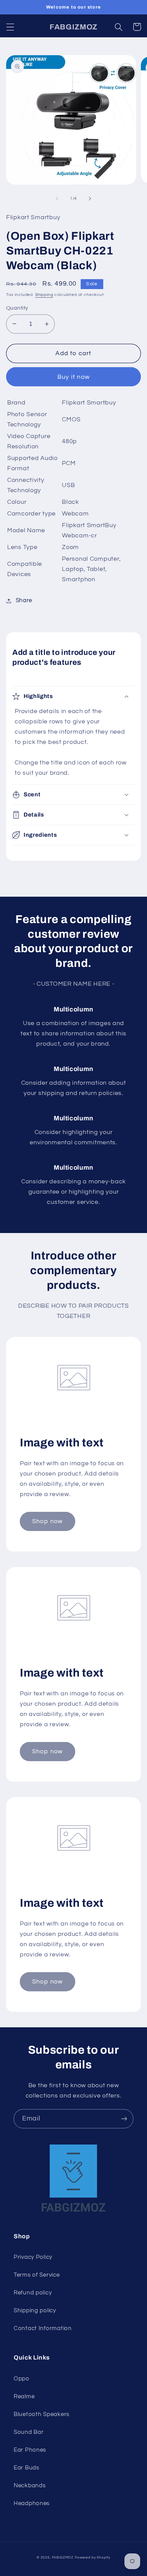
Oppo (22, 2379)
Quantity (17, 308)
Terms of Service (37, 2275)
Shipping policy (35, 2311)
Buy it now (73, 377)
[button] (10, 27)
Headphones (32, 2503)
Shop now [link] (48, 1521)
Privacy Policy (33, 2257)
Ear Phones (30, 2450)
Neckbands (30, 2486)
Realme (24, 2397)
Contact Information (43, 2328)
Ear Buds (26, 2468)
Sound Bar (29, 2432)
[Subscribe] (124, 2119)
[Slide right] (90, 199)
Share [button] (24, 600)
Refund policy (33, 2293)
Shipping (44, 295)
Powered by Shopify (93, 2558)
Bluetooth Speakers (42, 2414)
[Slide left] (57, 199)
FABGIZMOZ (63, 2558)
